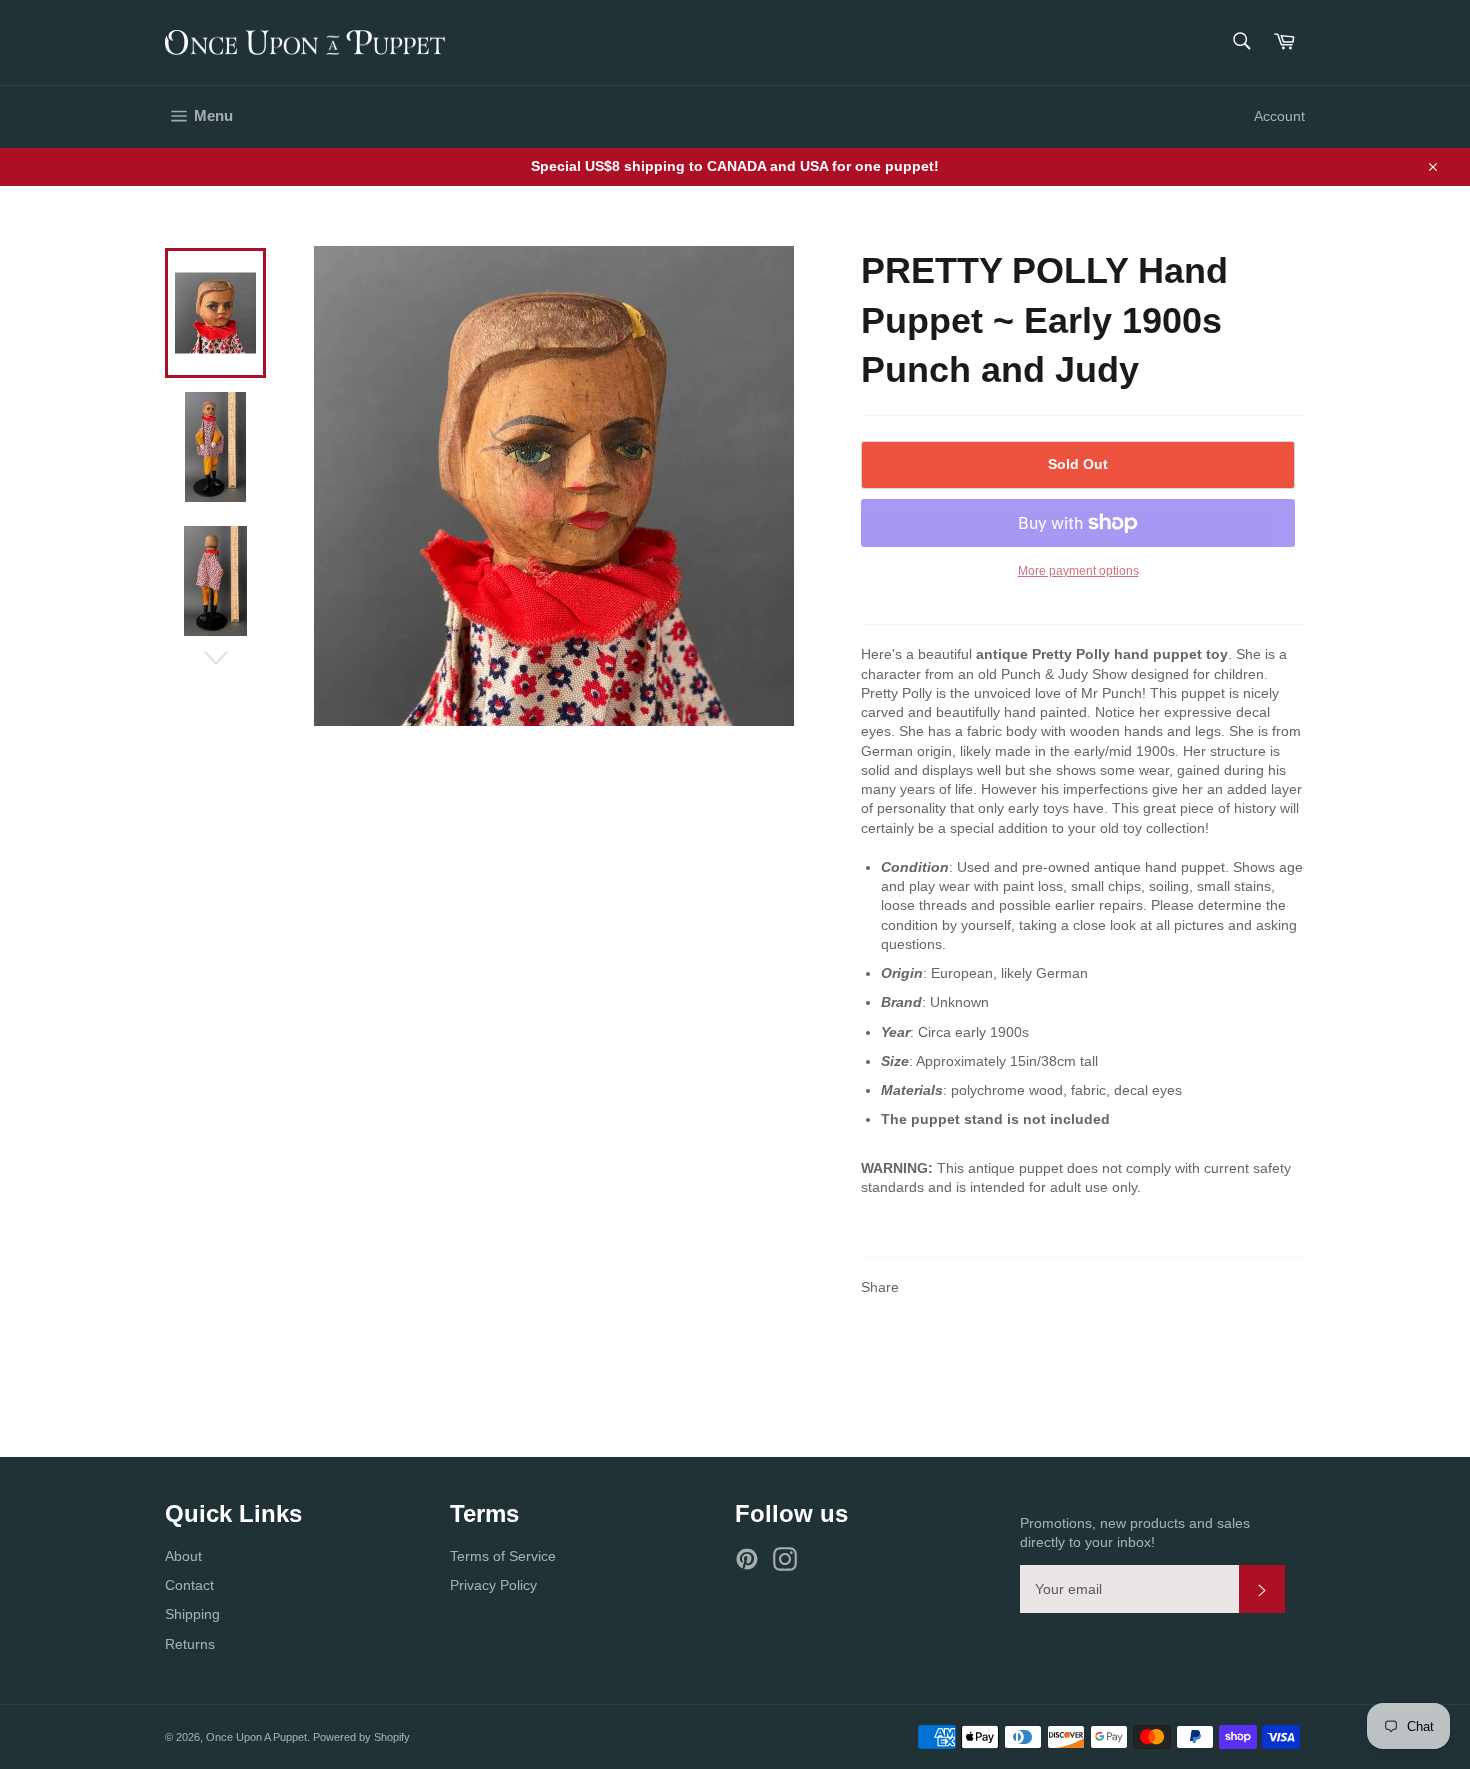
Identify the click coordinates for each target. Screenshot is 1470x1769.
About (183, 1556)
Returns (190, 1644)
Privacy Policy (493, 1585)
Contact (189, 1585)
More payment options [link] (1078, 571)
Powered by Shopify (361, 1737)
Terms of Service (503, 1556)
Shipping (192, 1614)
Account (1279, 116)
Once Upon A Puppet (256, 1737)
